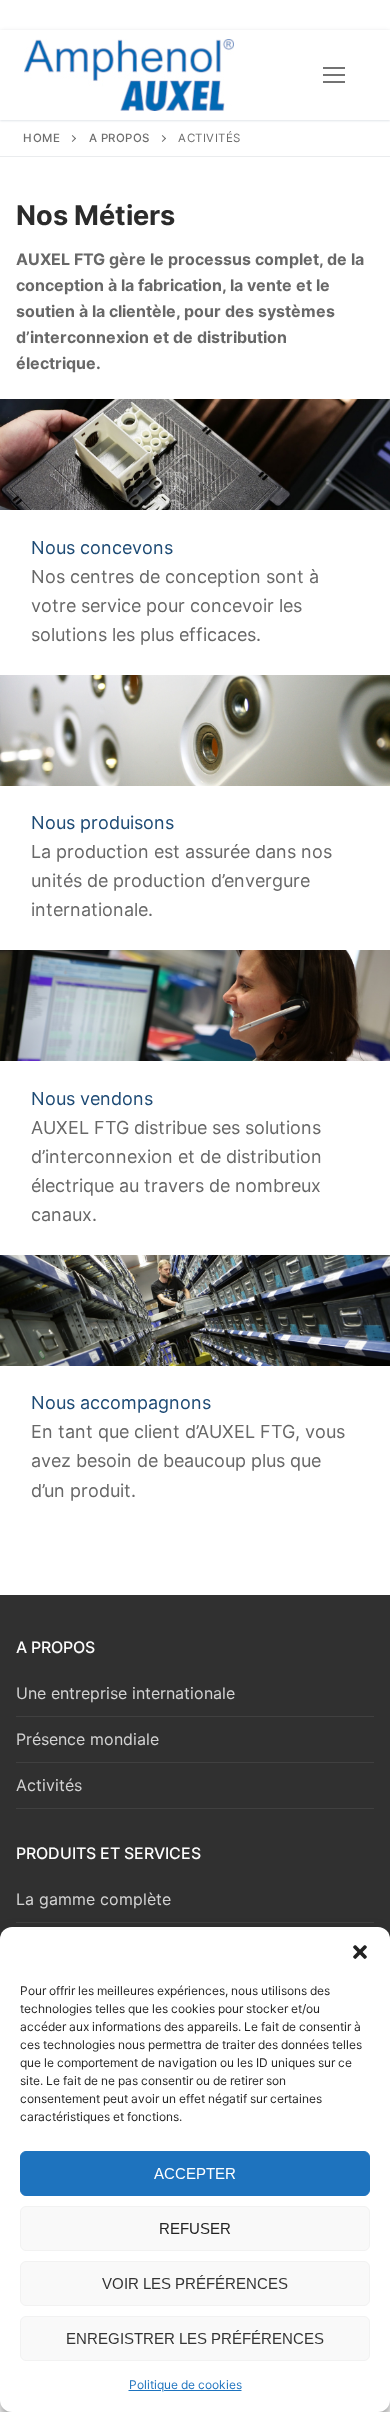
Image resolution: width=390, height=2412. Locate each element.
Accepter (195, 2173)
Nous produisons (102, 822)
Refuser (195, 2228)
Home (41, 138)
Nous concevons (102, 547)
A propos (119, 138)
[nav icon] (334, 75)
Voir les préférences (195, 2283)
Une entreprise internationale (125, 1693)
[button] (360, 1952)
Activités (49, 1785)
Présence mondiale (87, 1739)
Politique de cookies (185, 2384)
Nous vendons (92, 1098)
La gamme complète (93, 1899)
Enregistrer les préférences (195, 2338)
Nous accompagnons (121, 1402)
